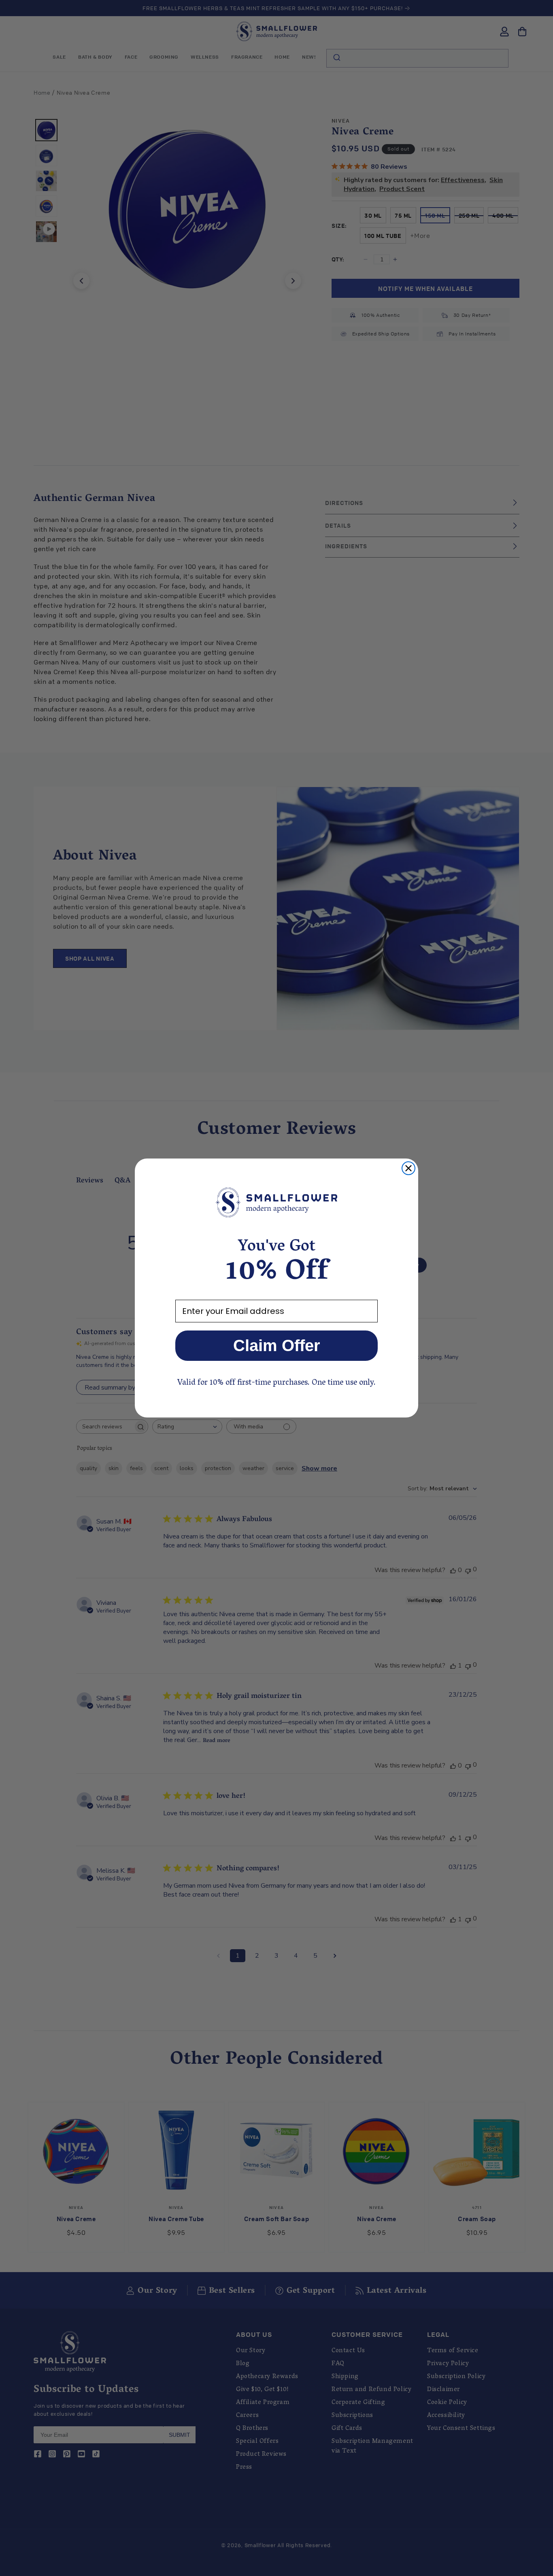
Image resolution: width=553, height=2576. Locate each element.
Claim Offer (277, 1345)
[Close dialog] (408, 1168)
